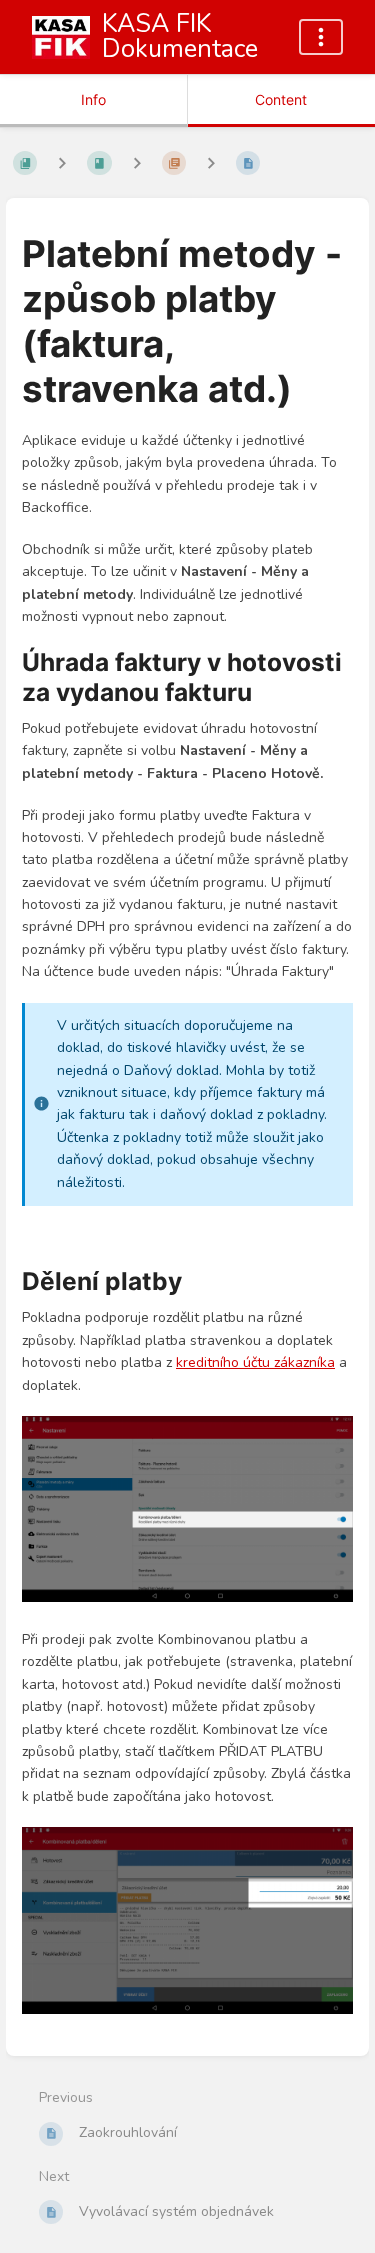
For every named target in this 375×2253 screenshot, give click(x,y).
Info (93, 99)
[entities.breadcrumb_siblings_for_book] (62, 163)
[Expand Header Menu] (321, 37)
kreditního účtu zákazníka (255, 1362)
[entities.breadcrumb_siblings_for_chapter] (137, 163)
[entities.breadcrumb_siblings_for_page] (211, 163)
